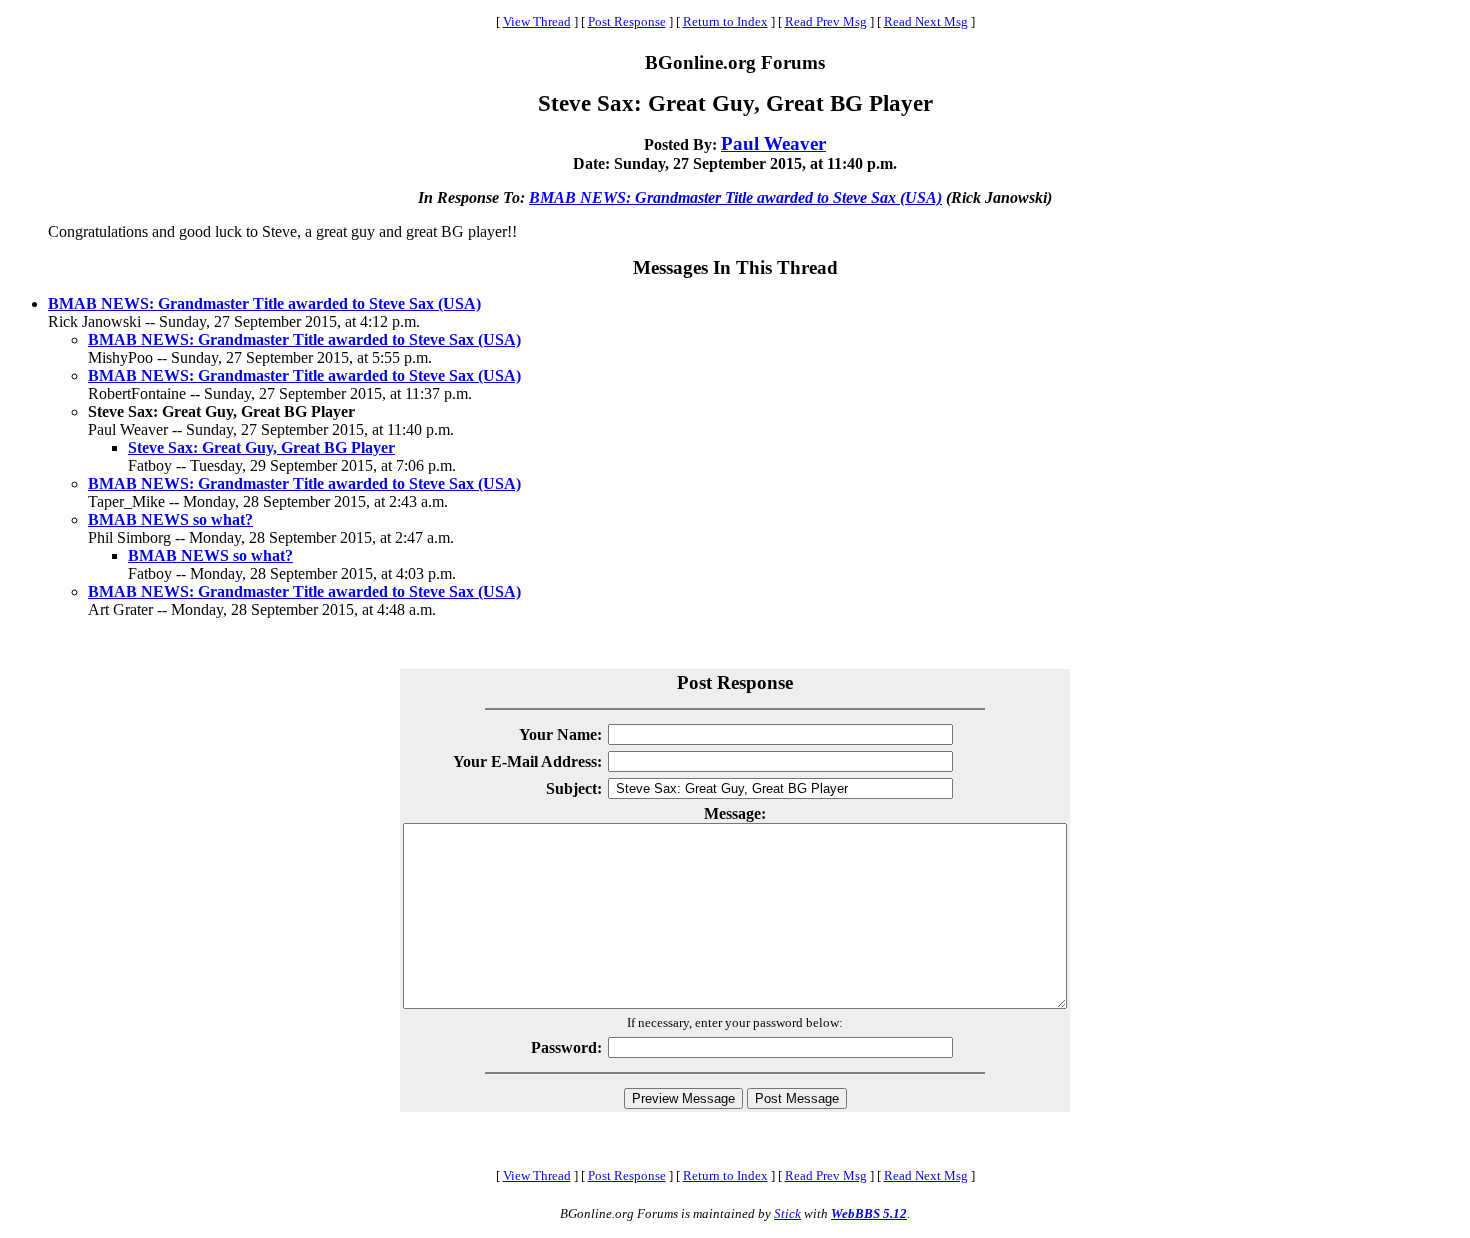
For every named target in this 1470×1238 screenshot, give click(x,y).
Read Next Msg (926, 21)
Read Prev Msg (826, 21)
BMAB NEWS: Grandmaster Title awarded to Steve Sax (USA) (735, 197)
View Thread (537, 21)
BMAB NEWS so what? (170, 519)
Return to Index (725, 21)
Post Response (627, 21)
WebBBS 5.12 (869, 1213)
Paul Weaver (773, 143)
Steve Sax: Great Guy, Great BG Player (261, 447)
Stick (787, 1213)
